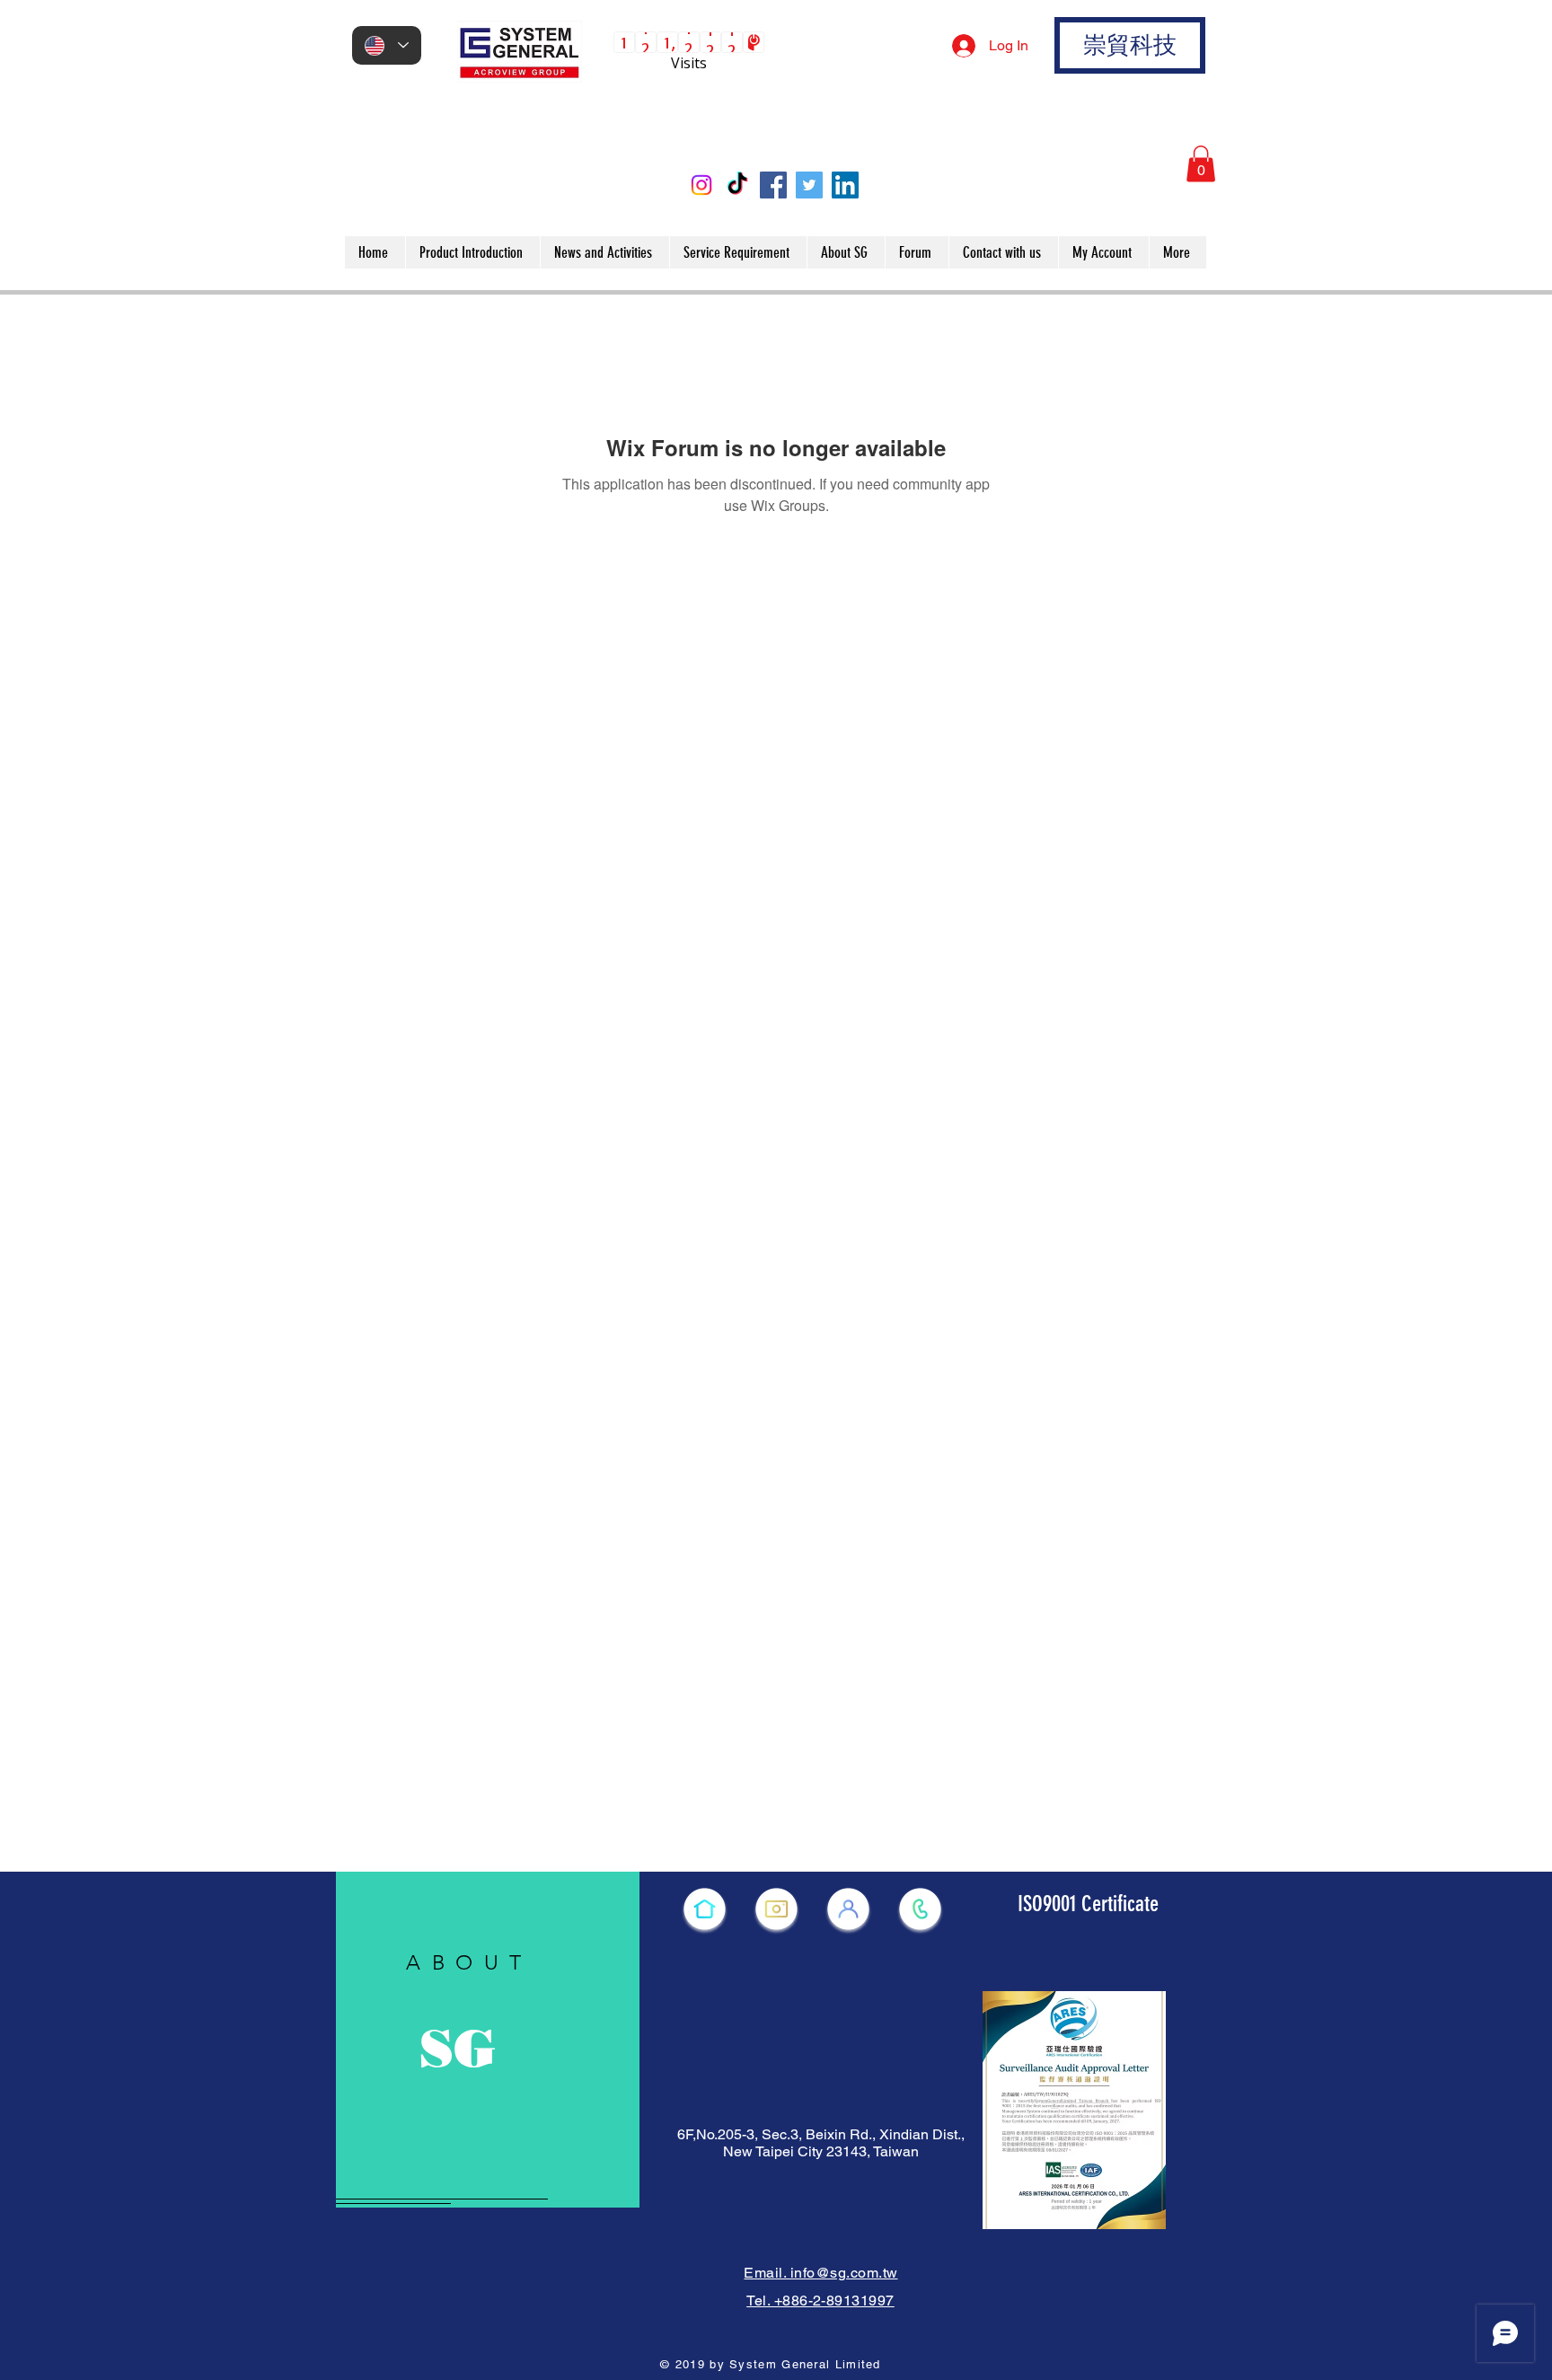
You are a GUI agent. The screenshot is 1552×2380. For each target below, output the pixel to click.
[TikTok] (737, 185)
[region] (488, 2040)
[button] (1201, 164)
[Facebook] (773, 185)
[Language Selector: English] (387, 45)
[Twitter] (809, 185)
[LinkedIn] (845, 185)
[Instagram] (701, 185)
